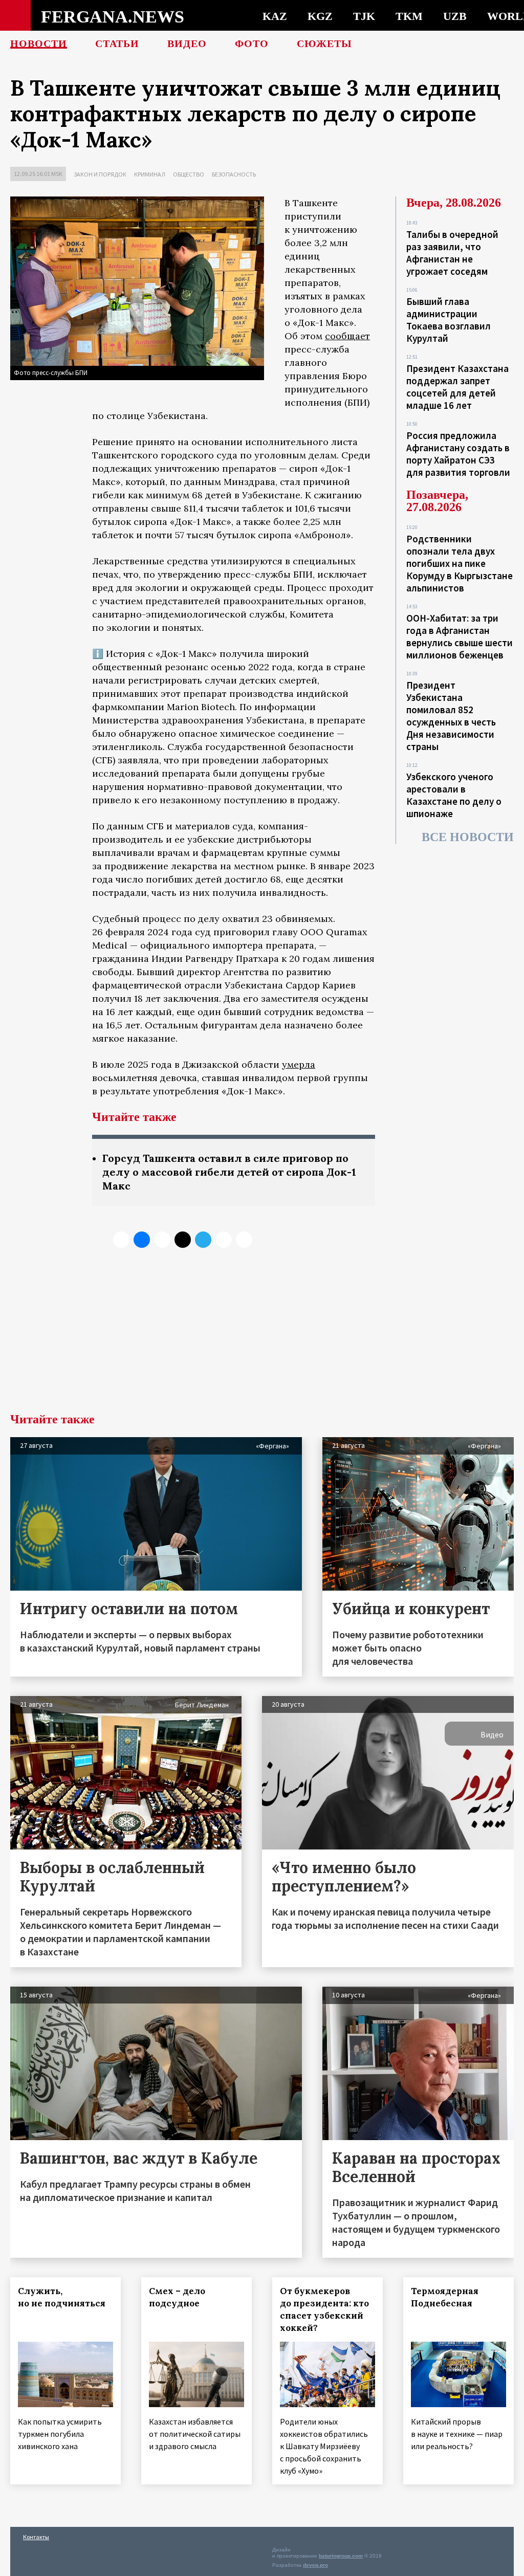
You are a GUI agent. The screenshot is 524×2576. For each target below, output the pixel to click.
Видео (187, 43)
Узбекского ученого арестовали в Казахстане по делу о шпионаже (454, 795)
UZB (455, 16)
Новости (39, 43)
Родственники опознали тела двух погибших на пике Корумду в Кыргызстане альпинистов (460, 563)
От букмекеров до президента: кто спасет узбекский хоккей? (324, 2309)
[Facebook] (224, 1240)
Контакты (36, 2537)
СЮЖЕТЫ (324, 43)
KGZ (320, 16)
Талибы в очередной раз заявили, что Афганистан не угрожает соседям (452, 253)
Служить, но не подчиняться (62, 2297)
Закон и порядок (100, 174)
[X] (121, 1240)
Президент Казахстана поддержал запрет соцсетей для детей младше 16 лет (457, 387)
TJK (364, 16)
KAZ (275, 16)
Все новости (468, 837)
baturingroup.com (341, 2556)
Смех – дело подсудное (177, 2297)
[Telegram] (203, 1240)
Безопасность (234, 174)
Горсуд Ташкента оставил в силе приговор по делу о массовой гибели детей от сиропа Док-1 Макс (229, 1172)
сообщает (347, 336)
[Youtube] (244, 1240)
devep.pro (315, 2565)
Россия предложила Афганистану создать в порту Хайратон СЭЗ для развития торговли (458, 454)
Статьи (117, 43)
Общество (189, 174)
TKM (409, 16)
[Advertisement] (262, 1336)
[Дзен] (183, 1240)
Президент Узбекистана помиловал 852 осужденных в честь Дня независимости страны (451, 716)
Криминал (150, 174)
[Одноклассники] (162, 1240)
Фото (252, 43)
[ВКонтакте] (142, 1240)
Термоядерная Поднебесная (445, 2297)
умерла (299, 1064)
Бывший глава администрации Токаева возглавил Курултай (449, 320)
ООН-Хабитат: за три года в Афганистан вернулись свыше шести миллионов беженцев (460, 636)
